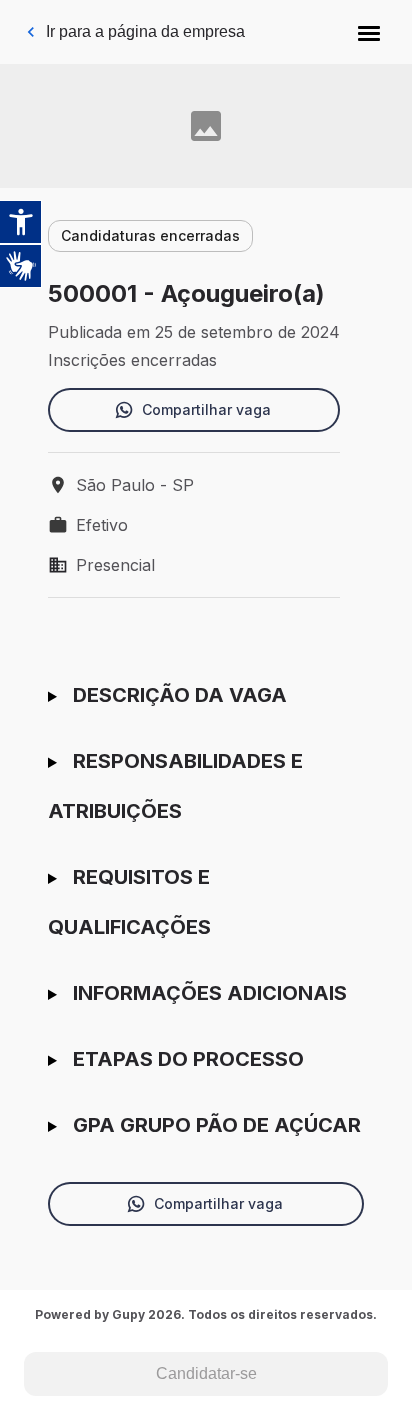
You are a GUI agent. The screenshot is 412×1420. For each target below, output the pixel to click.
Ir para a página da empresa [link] (145, 31)
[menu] (369, 32)
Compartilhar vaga (206, 409)
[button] (369, 32)
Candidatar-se (206, 1373)
